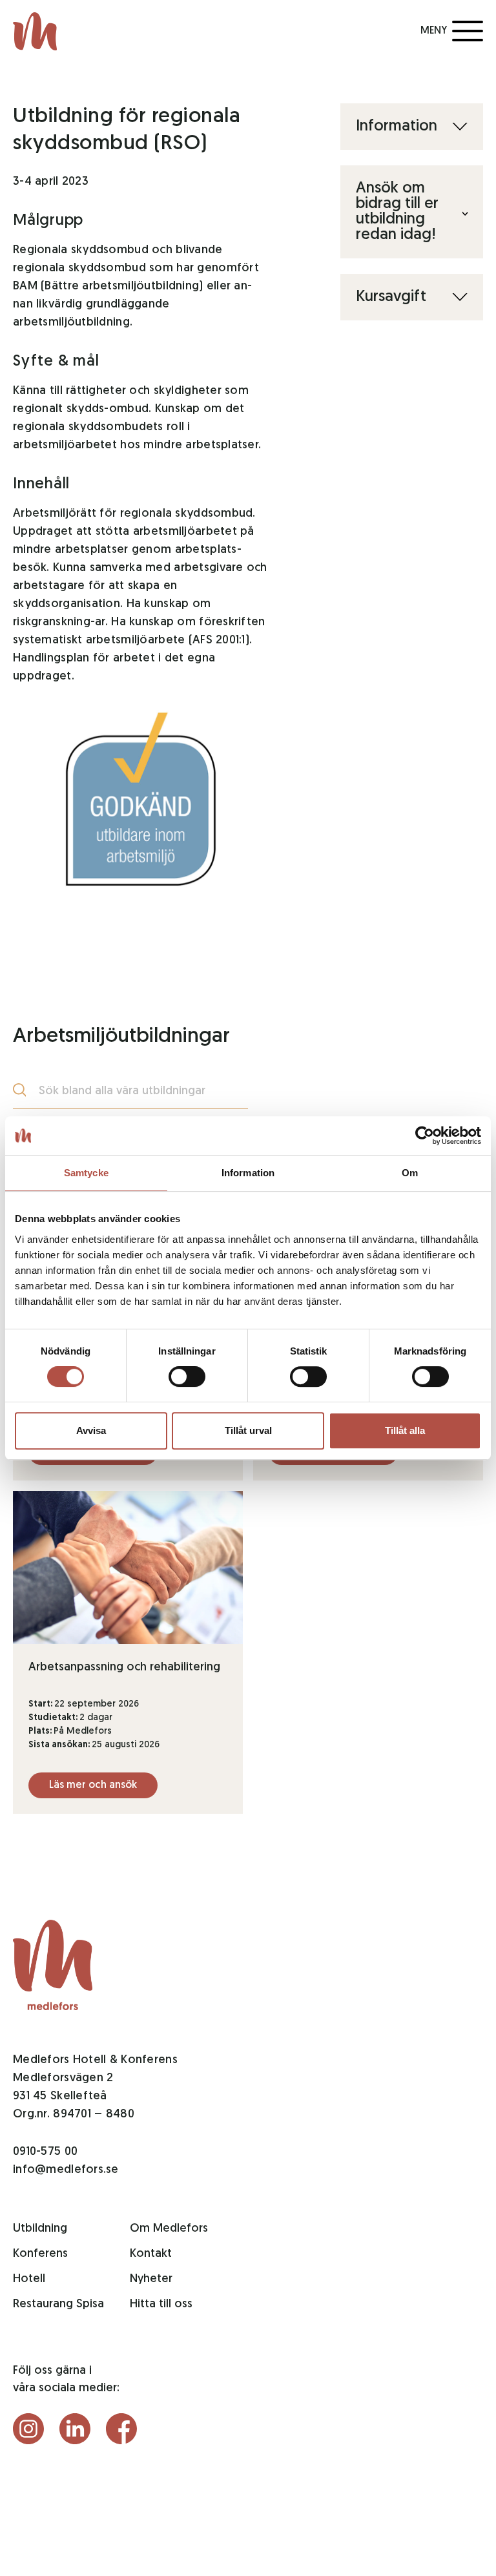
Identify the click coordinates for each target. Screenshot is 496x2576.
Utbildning (40, 2229)
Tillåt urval (248, 1430)
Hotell (29, 2280)
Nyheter (151, 2280)
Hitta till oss (161, 2305)
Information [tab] (248, 1173)
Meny (434, 31)
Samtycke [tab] (86, 1173)
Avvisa (91, 1430)
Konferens (40, 2254)
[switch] (187, 1376)
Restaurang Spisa (58, 2305)
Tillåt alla (405, 1430)
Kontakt (151, 2254)
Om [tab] (410, 1173)
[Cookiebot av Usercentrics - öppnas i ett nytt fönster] (425, 1136)
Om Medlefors (169, 2229)
